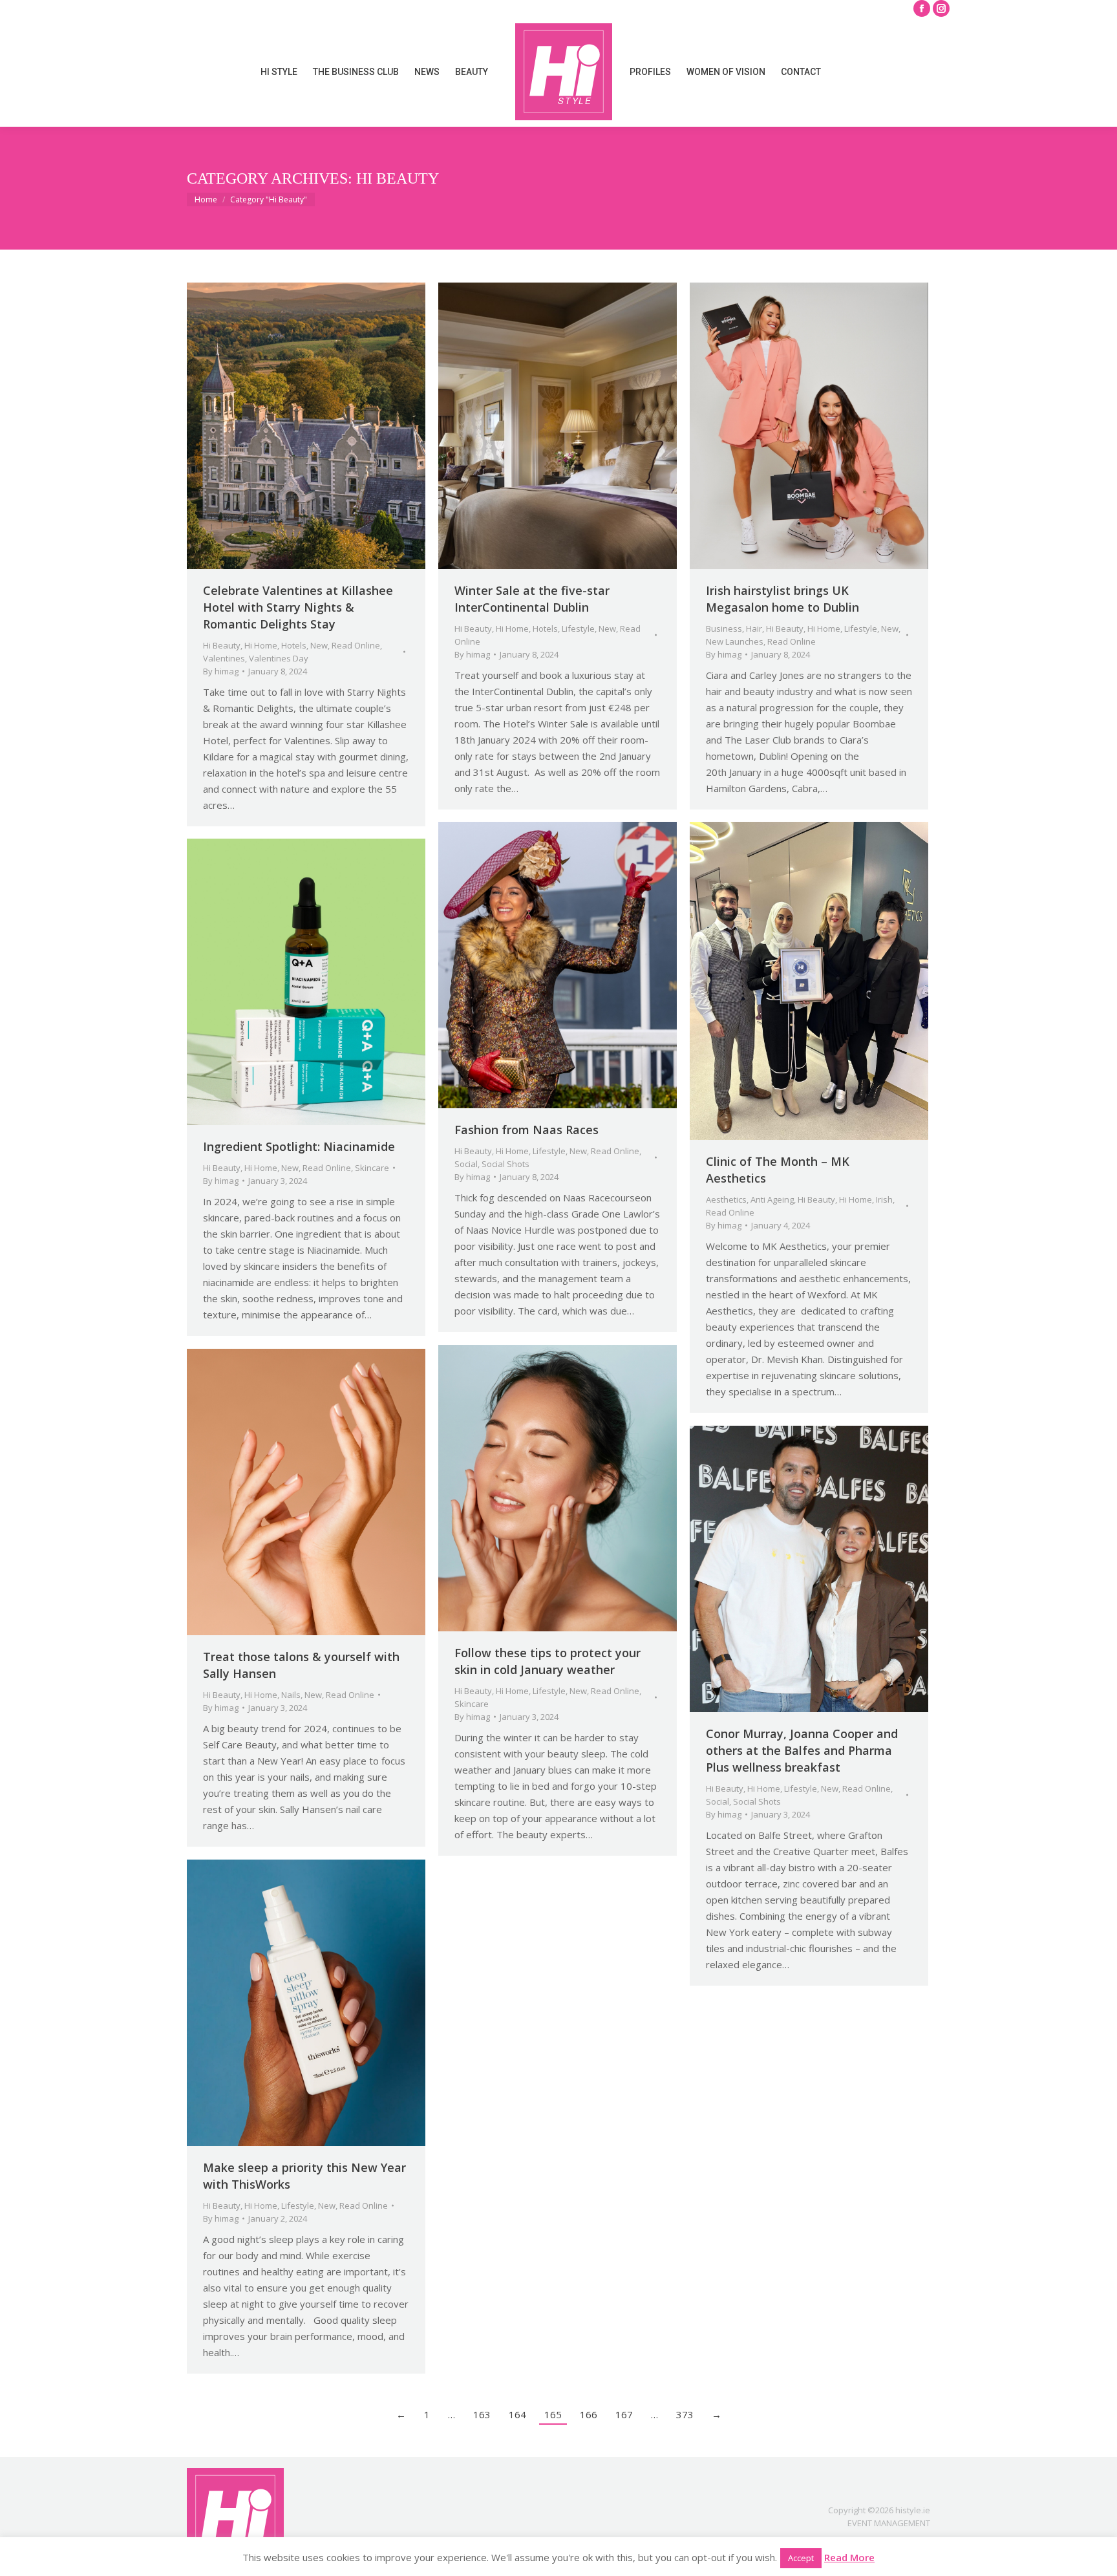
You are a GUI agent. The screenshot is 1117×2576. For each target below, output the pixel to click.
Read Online (356, 645)
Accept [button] (801, 2558)
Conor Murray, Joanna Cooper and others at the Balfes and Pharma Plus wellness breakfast (802, 1750)
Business (724, 628)
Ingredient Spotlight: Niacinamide (299, 1146)
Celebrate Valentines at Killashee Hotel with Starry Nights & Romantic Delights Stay (298, 607)
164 (517, 2414)
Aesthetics (726, 1199)
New (319, 645)
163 (482, 2414)
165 (553, 2414)
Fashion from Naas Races (527, 1130)
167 (624, 2414)
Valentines (224, 658)
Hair (754, 628)
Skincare (372, 1168)
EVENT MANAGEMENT (889, 2523)
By (221, 671)
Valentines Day (279, 658)
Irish (884, 1199)
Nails (291, 1695)
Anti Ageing (772, 1199)
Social (466, 1164)
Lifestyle (578, 628)
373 (685, 2414)
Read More (849, 2557)
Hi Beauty (222, 645)
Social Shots (505, 1164)
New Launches (735, 641)
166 (589, 2414)
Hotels (294, 645)
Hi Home (261, 645)
